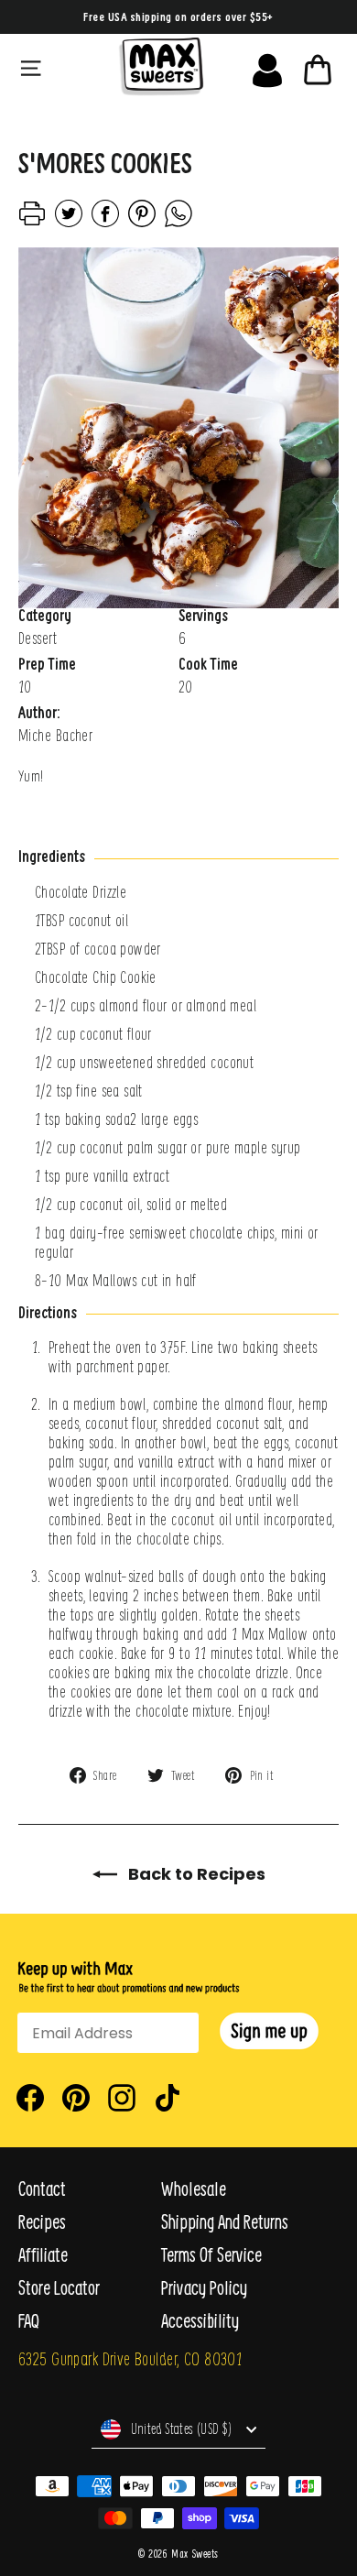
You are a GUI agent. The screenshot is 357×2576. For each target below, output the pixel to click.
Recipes (42, 2222)
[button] (269, 2031)
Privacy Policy (204, 2288)
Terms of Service (211, 2255)
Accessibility (200, 2321)
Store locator (59, 2288)
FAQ (29, 2321)
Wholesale (194, 2189)
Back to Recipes (195, 1874)
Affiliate (43, 2255)
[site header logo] (161, 66)
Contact (42, 2189)
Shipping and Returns (225, 2222)
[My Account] (267, 66)
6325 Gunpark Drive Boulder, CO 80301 (130, 2358)
